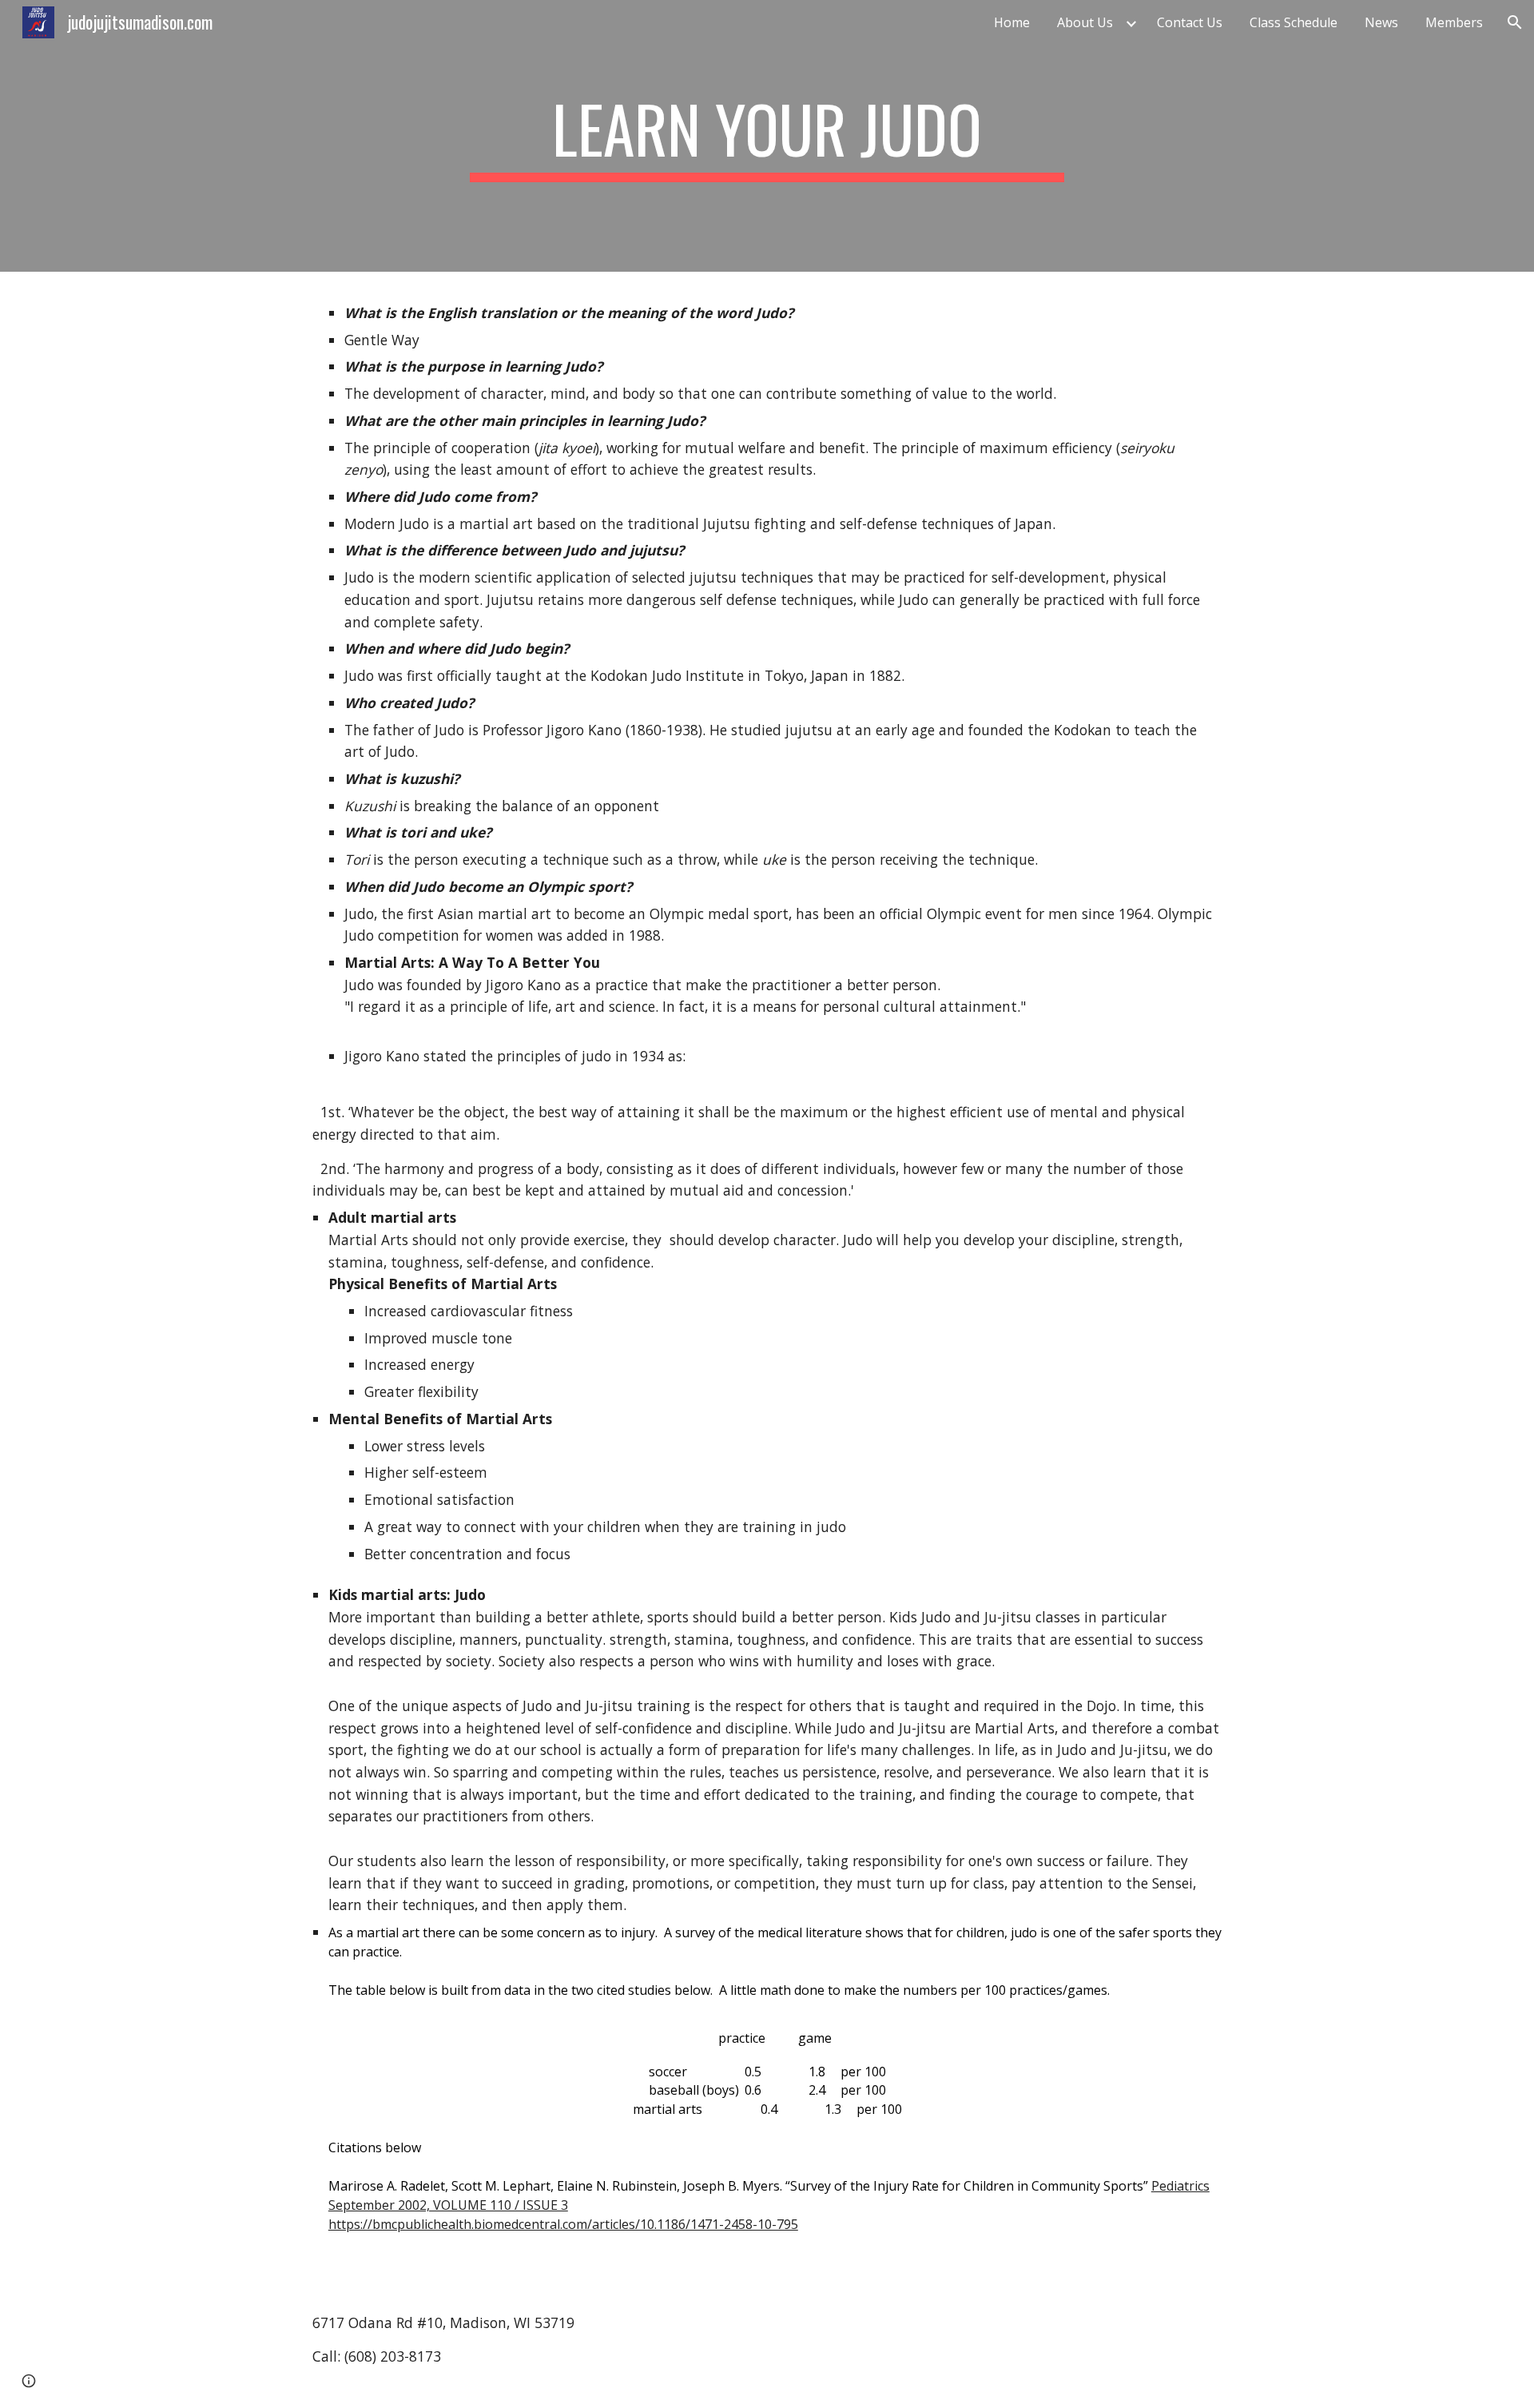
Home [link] (1012, 22)
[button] (1515, 22)
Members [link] (1454, 22)
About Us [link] (1085, 22)
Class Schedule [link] (1294, 22)
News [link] (1381, 22)
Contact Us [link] (1190, 22)
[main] (767, 136)
